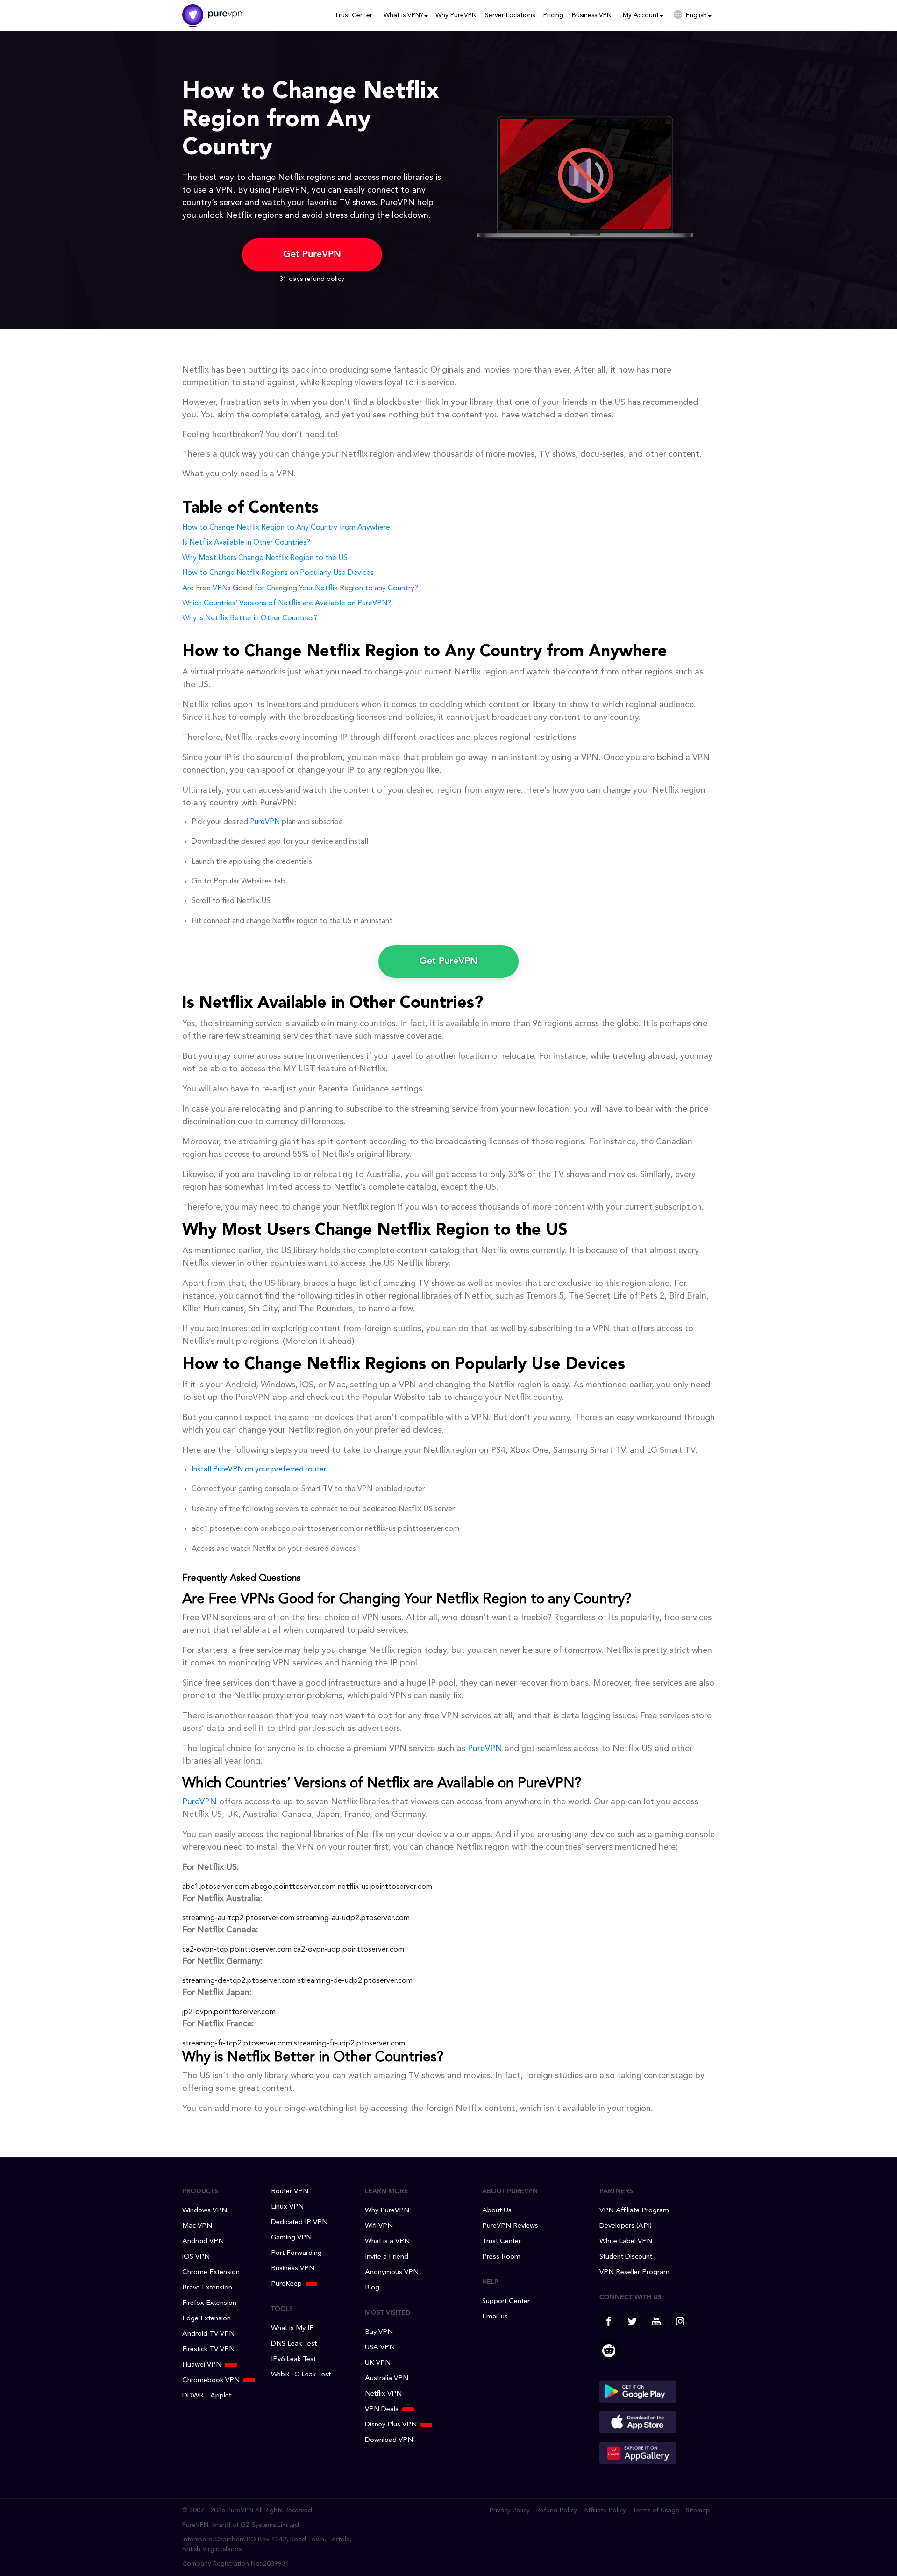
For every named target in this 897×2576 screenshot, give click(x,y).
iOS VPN (196, 2257)
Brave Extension (207, 2288)
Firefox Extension (209, 2303)
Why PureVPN (456, 15)
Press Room (501, 2257)
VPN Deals (382, 2409)
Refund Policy (557, 2511)
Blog (372, 2288)
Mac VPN (197, 2226)
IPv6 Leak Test (293, 2359)
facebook (609, 2321)
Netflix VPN (383, 2394)
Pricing (553, 15)
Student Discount (626, 2257)
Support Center (506, 2301)
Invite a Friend (387, 2257)
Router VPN (290, 2192)
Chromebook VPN (211, 2380)
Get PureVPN (312, 255)
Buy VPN (379, 2332)
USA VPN (380, 2348)
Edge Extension (206, 2319)
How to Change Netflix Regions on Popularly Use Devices (278, 573)
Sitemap (698, 2511)
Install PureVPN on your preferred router (259, 1470)
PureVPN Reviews (510, 2226)
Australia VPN (387, 2379)
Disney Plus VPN (391, 2425)
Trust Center (353, 15)
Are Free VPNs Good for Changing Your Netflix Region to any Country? (300, 588)
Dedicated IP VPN (299, 2222)
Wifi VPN (379, 2226)
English (696, 15)
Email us (495, 2317)
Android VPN (203, 2242)
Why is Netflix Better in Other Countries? (250, 618)
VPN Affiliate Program (634, 2211)
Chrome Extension (211, 2272)
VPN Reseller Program (634, 2272)
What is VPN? (403, 15)
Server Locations (510, 15)
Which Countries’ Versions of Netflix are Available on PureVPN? (287, 603)
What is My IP (292, 2328)
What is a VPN (387, 2242)
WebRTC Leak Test (301, 2375)
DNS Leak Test (294, 2344)
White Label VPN (626, 2242)
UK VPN (378, 2363)
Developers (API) (626, 2226)
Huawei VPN (202, 2365)
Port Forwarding (296, 2253)
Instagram (680, 2321)
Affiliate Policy (605, 2511)
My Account (641, 15)
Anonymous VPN (392, 2272)
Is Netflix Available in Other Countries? (246, 543)
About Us (497, 2211)
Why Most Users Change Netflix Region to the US (265, 558)
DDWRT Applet (207, 2396)
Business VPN (592, 15)
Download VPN (389, 2440)
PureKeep (286, 2284)
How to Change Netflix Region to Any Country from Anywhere (286, 528)
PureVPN (265, 822)
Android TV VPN (208, 2334)
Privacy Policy (510, 2511)
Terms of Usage (656, 2511)
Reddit (609, 2349)
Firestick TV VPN (208, 2350)
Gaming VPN (291, 2238)
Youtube (656, 2321)
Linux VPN (287, 2207)
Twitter (633, 2321)
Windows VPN (205, 2211)
